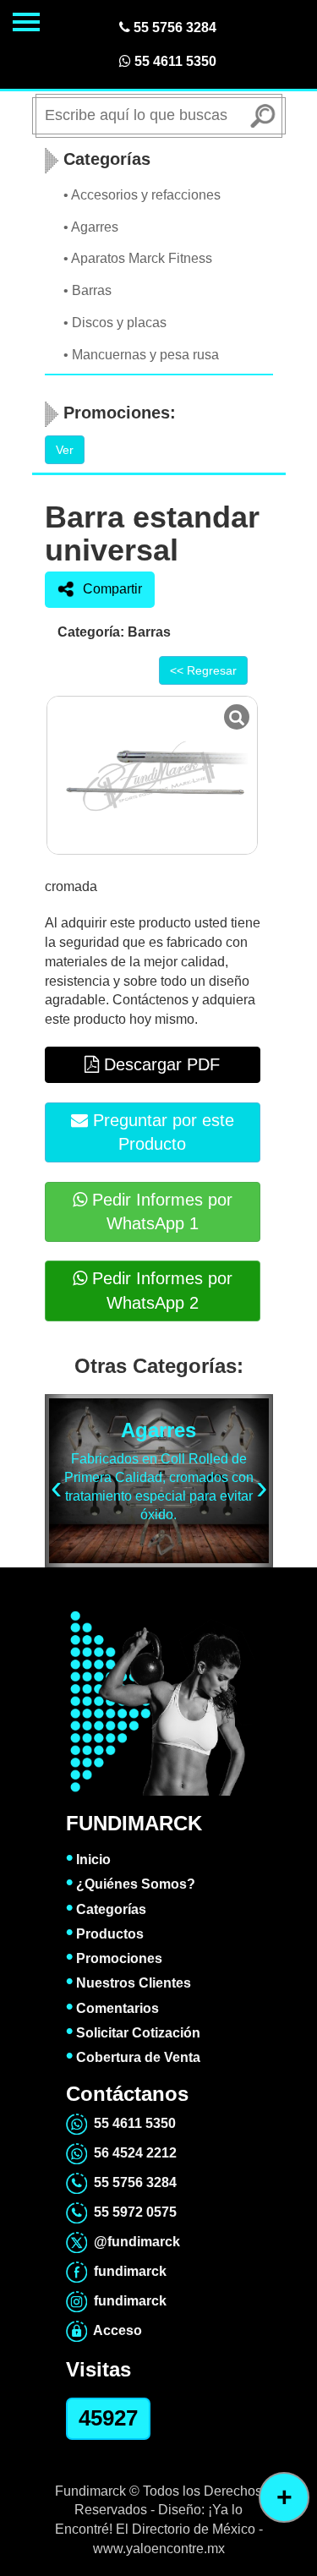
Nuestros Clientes (128, 1983)
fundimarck (127, 2271)
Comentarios (112, 2008)
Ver (65, 450)
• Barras (87, 290)
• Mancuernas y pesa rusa (141, 355)
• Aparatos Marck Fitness (138, 258)
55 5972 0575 (132, 2212)
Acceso (115, 2330)
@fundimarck (134, 2242)
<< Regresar (203, 670)
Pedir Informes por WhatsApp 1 (160, 1212)
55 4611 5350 (174, 61)
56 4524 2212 (132, 2153)
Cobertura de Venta (133, 2057)
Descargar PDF (159, 1064)
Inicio (88, 1860)
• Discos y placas (115, 323)
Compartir (112, 589)
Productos (105, 1934)
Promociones (114, 1958)
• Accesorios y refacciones (142, 195)
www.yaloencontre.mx (159, 2549)
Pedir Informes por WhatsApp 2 (160, 1291)
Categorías (106, 1909)
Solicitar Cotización (133, 2033)
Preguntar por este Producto (161, 1132)
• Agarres (91, 227)
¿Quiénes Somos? (131, 1884)
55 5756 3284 (173, 27)
